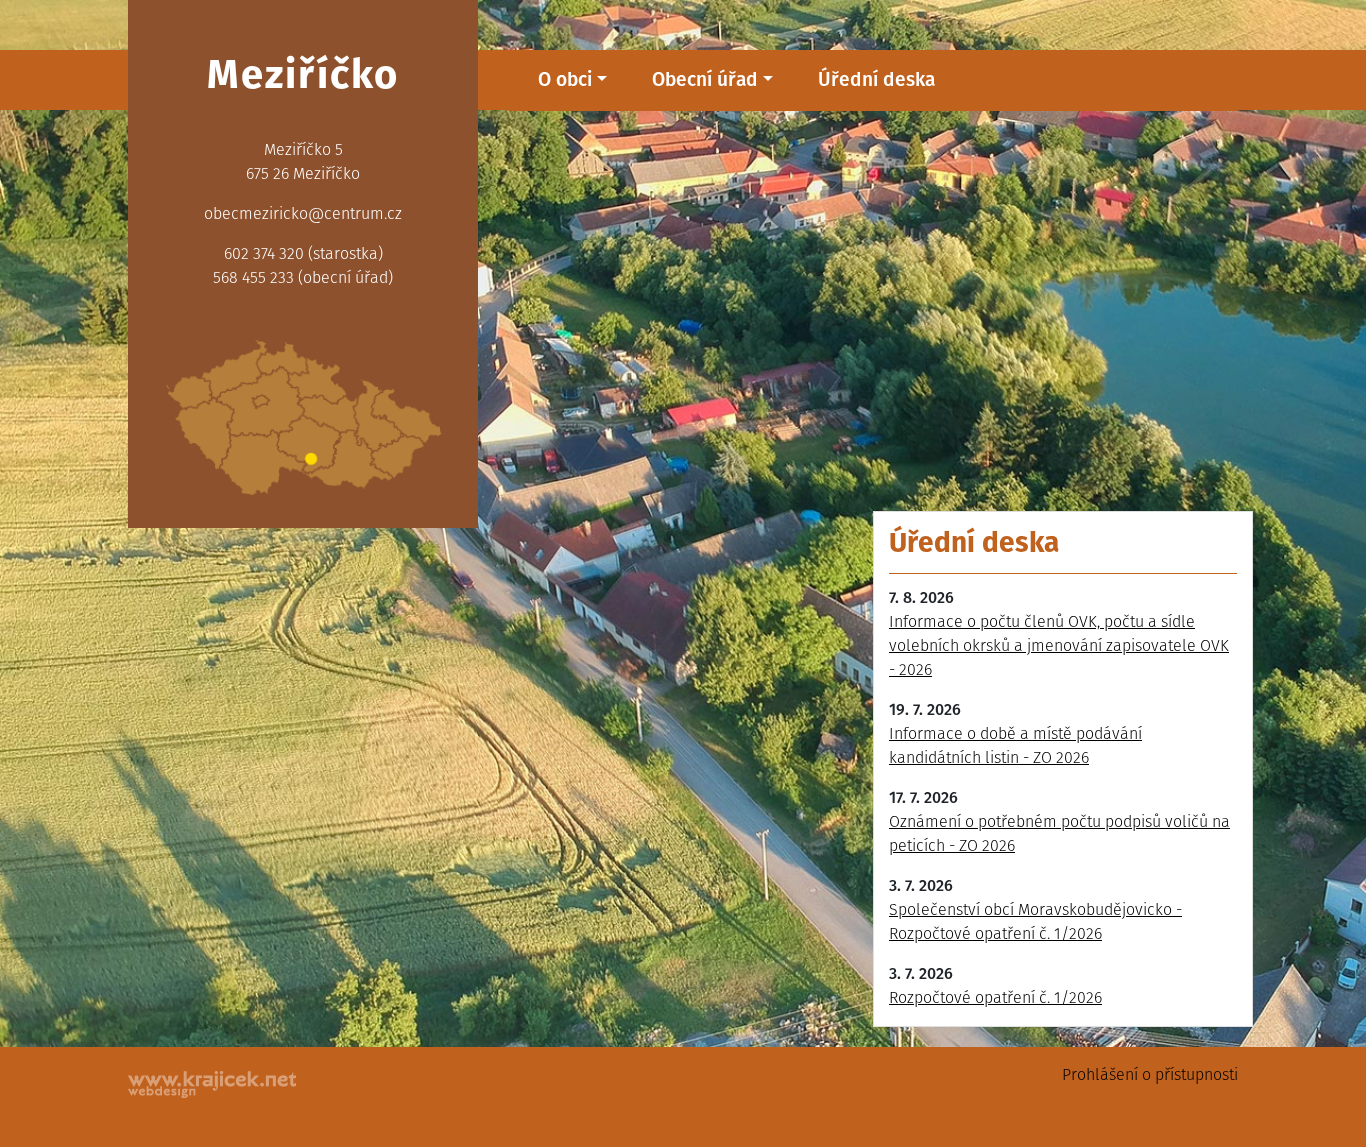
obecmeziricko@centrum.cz (303, 213)
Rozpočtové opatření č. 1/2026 (995, 997)
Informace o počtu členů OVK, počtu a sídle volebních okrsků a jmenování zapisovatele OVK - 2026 (1059, 645)
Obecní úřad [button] (705, 79)
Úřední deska (876, 79)
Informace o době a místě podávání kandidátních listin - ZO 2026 (1015, 745)
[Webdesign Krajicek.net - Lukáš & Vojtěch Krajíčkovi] (213, 1084)
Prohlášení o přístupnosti (1150, 1074)
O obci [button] (565, 79)
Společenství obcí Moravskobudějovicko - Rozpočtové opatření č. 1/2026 (1035, 921)
